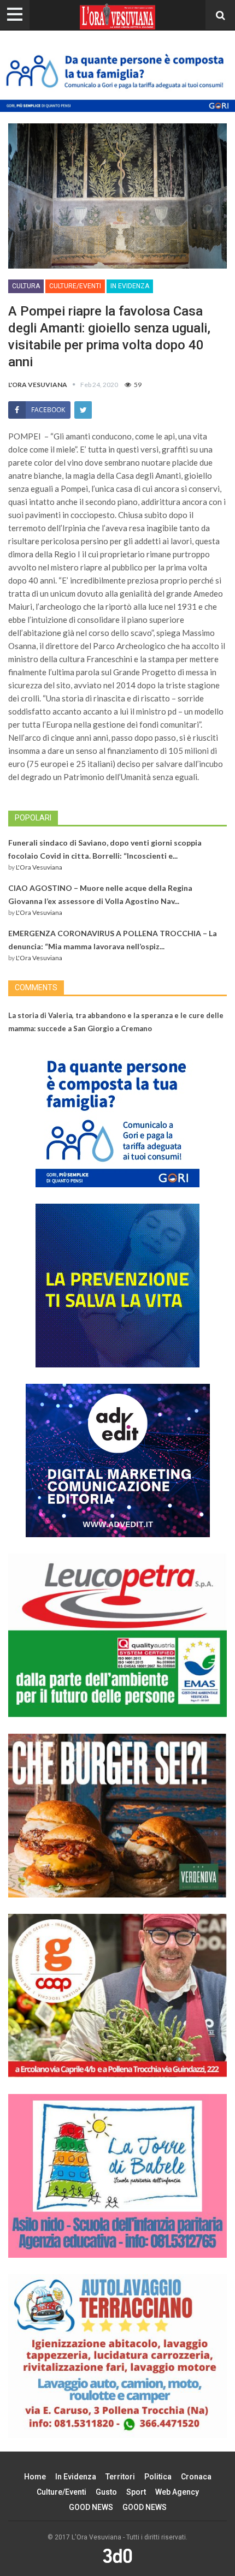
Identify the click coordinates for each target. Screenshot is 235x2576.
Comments (36, 987)
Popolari (33, 818)
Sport (136, 2492)
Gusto (106, 2492)
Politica (158, 2477)
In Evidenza (130, 286)
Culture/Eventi (75, 286)
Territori (120, 2477)
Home (35, 2477)
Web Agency (177, 2492)
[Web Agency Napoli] (117, 2556)
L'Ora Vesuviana (39, 867)
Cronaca (196, 2477)
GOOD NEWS (91, 2507)
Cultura (26, 286)
